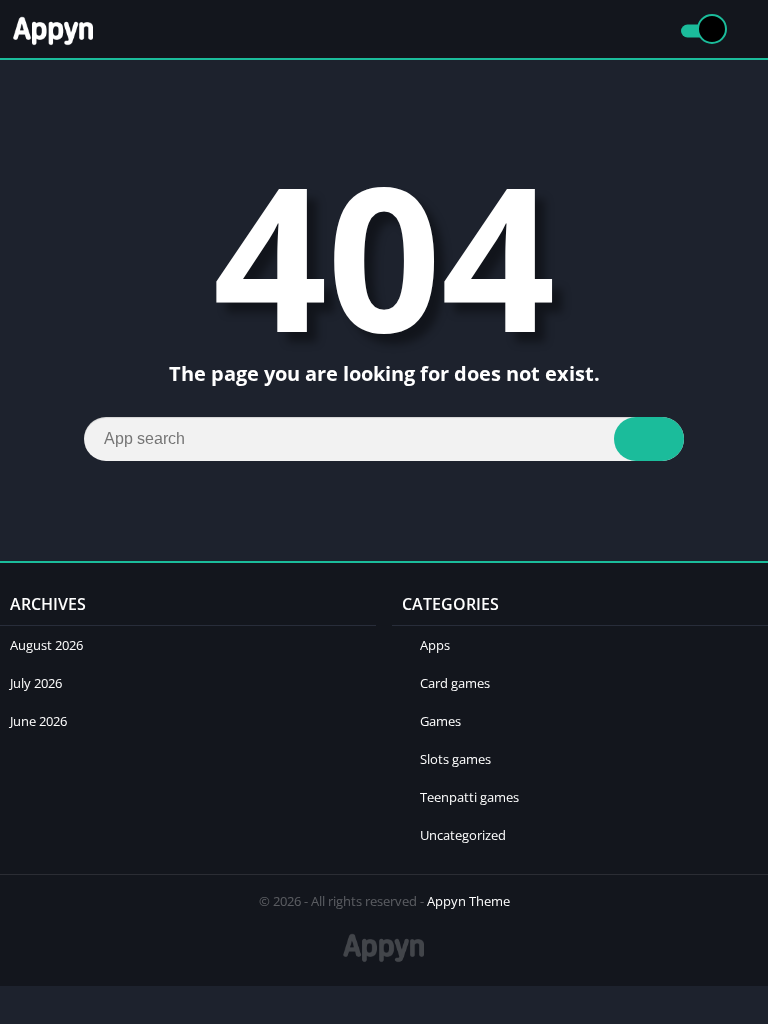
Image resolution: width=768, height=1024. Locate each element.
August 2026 (46, 645)
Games (440, 721)
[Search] (649, 439)
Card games (455, 683)
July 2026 (36, 683)
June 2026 (38, 721)
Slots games (455, 759)
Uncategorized (463, 835)
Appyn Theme (468, 901)
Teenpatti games (469, 797)
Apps (435, 645)
